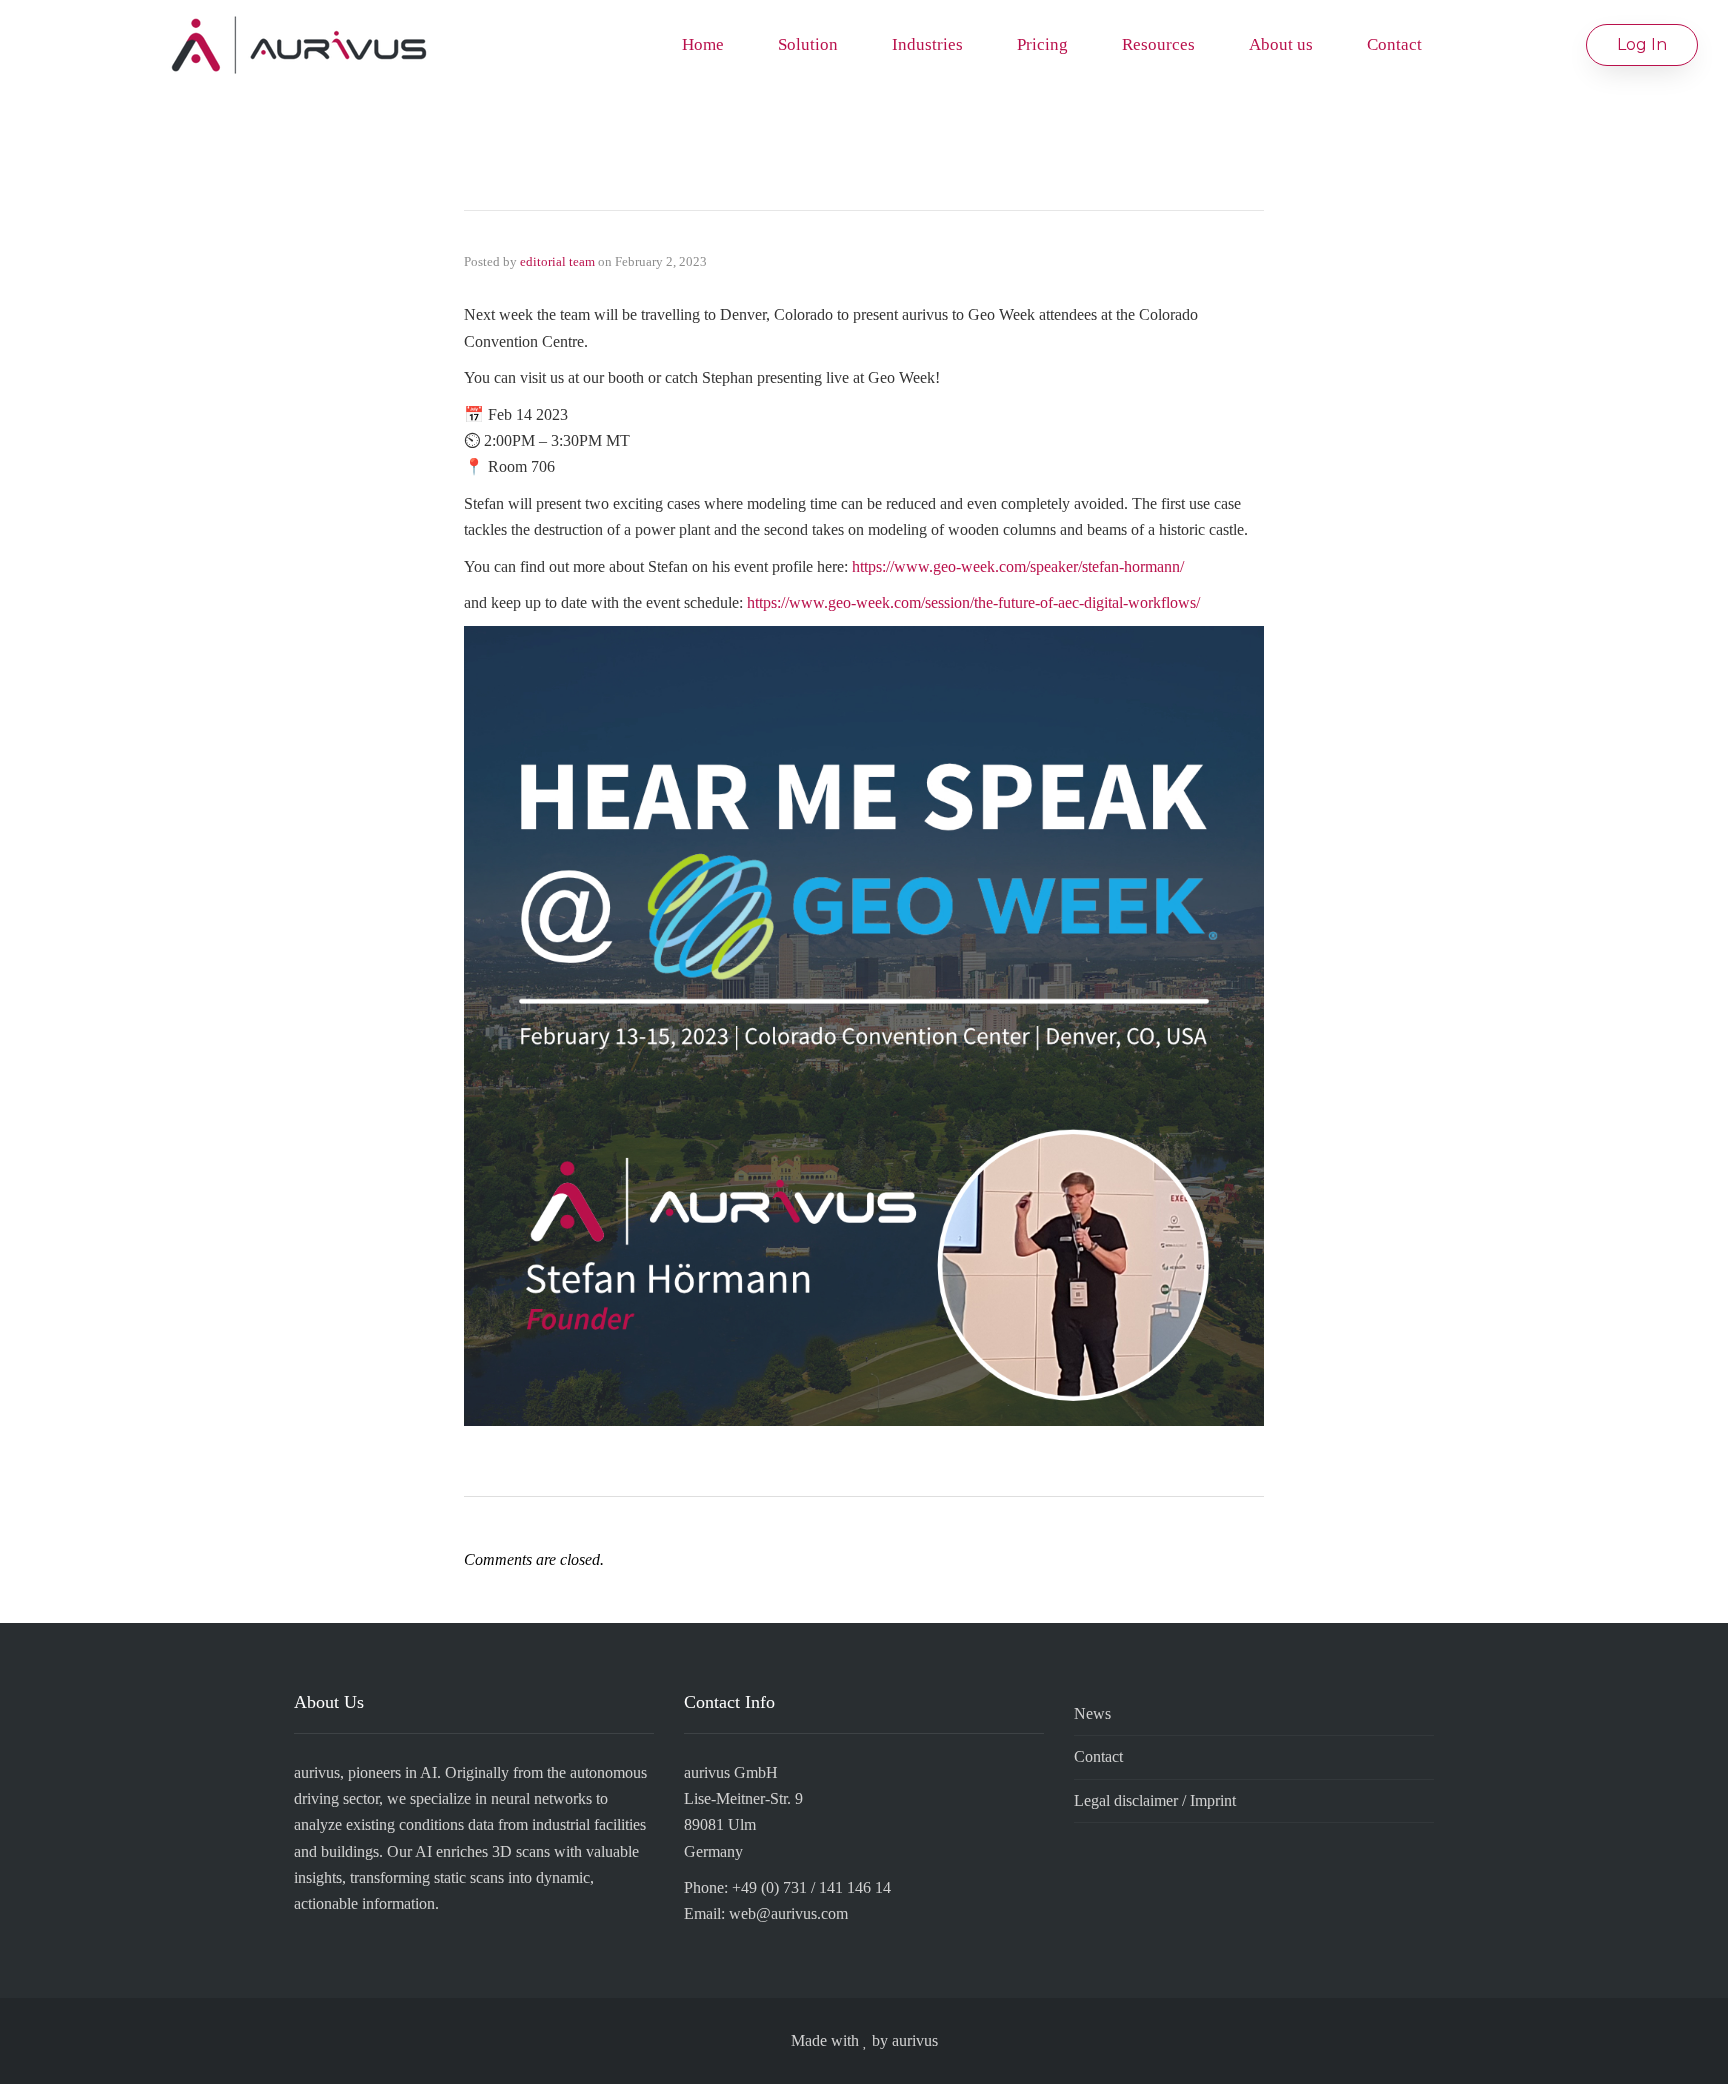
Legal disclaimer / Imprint (1155, 1800)
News (1092, 1713)
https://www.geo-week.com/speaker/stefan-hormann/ (1018, 566)
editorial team (557, 261)
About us (1281, 44)
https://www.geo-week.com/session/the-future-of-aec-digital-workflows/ (973, 602)
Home (703, 44)
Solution (808, 44)
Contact (1394, 44)
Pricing (1042, 44)
